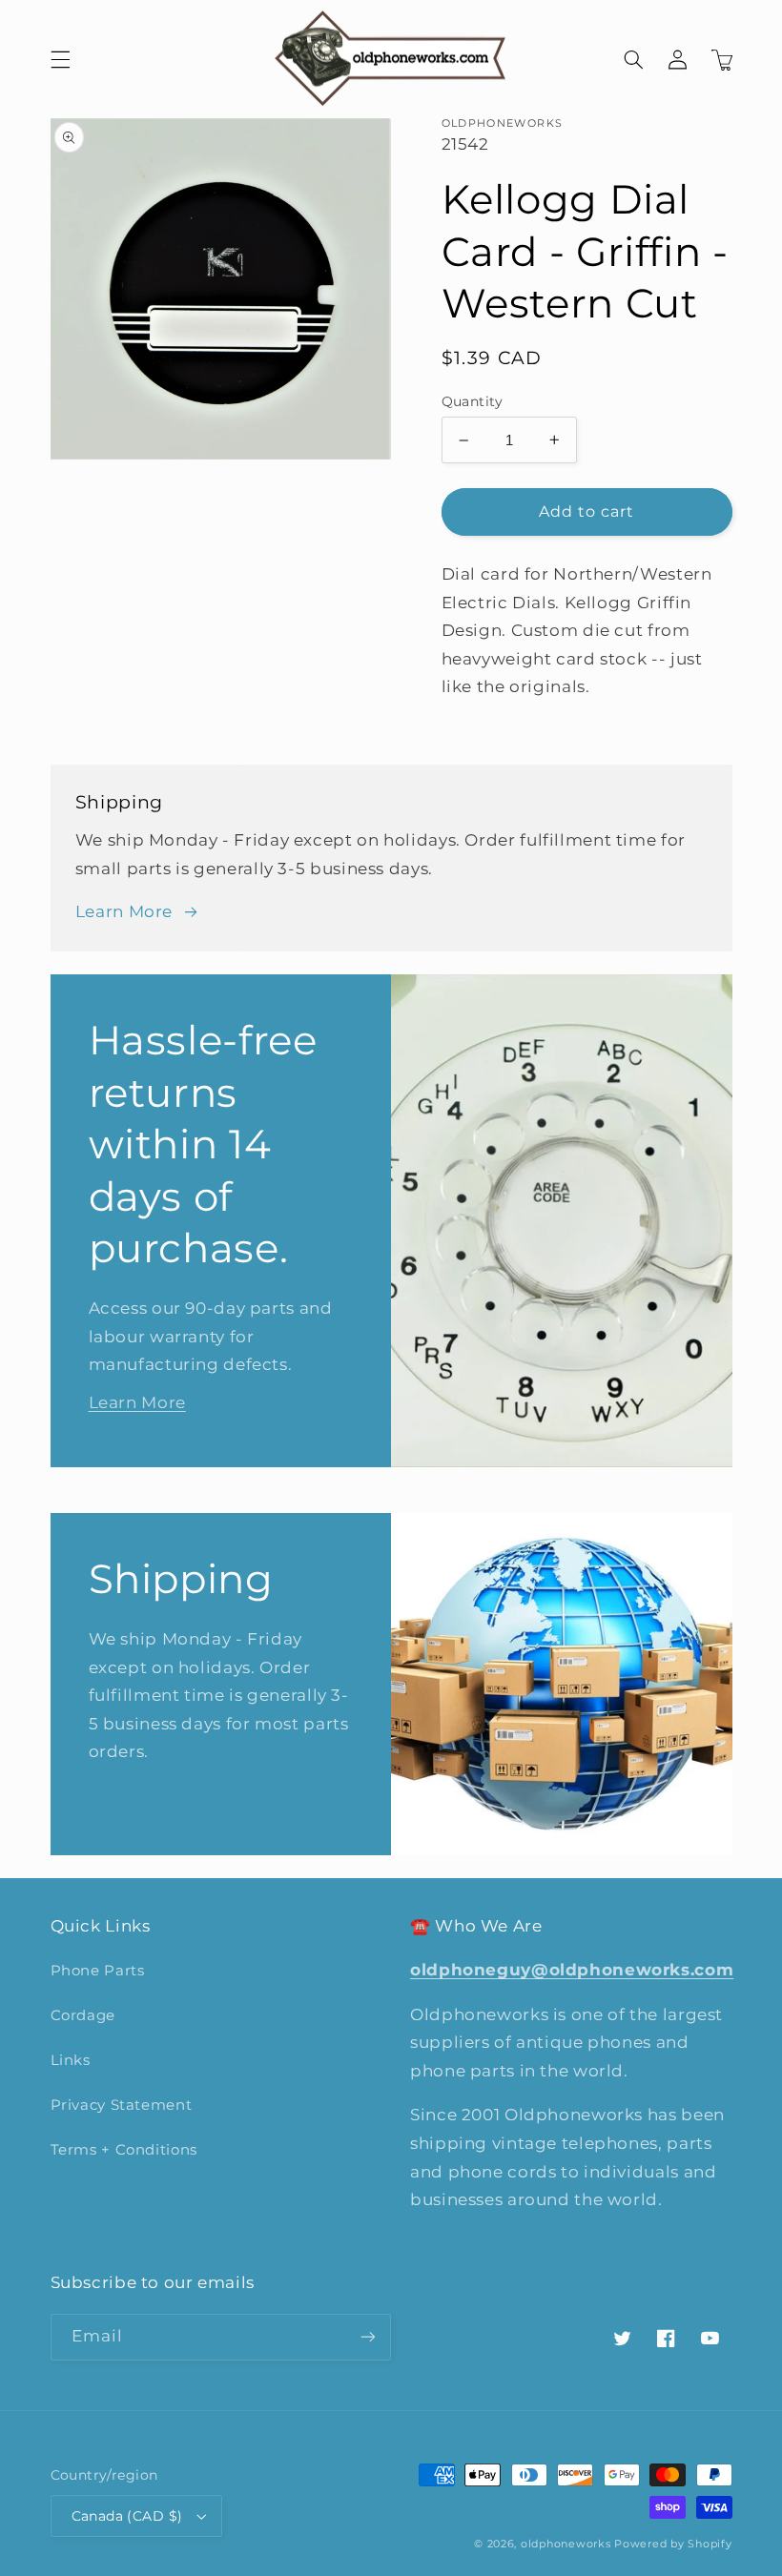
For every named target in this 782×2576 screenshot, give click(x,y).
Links (71, 2060)
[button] (60, 59)
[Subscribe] (368, 2337)
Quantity (473, 401)
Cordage (83, 2015)
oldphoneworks (566, 2544)
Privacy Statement (122, 2105)
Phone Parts (98, 1971)
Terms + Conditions (124, 2150)
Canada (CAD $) (127, 2516)
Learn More (124, 911)
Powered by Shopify (673, 2544)
